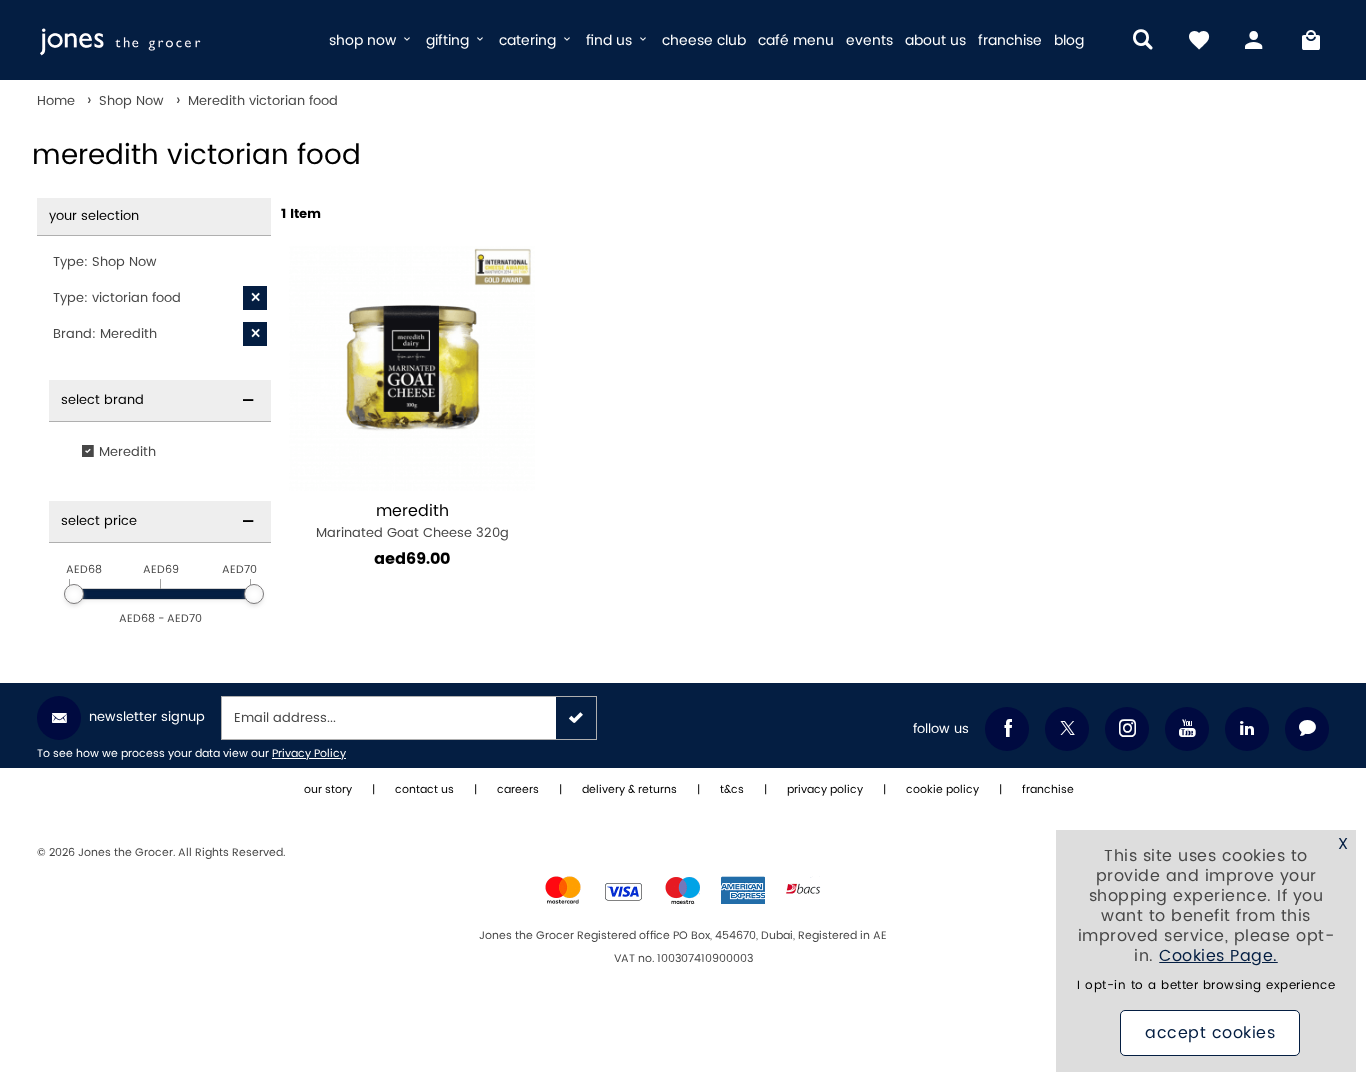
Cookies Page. (1218, 956)
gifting (449, 40)
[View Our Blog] (1307, 729)
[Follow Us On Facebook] (1007, 729)
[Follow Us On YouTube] (1187, 729)
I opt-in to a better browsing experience (1206, 985)
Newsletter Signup (147, 717)
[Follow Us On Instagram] (1127, 729)
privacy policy (825, 790)
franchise (1010, 40)
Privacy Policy (309, 754)
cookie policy (942, 790)
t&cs (732, 790)
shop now (364, 40)
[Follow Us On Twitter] (1067, 729)
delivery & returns (629, 790)
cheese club (704, 40)
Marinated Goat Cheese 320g (412, 521)
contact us (424, 790)
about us (935, 40)
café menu (796, 40)
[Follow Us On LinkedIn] (1247, 729)
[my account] (1255, 40)
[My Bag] (1311, 40)
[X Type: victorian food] (255, 298)
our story (328, 790)
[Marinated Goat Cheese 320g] (412, 368)
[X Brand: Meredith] (255, 334)
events (869, 40)
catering (529, 40)
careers (518, 790)
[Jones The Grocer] (174, 40)
